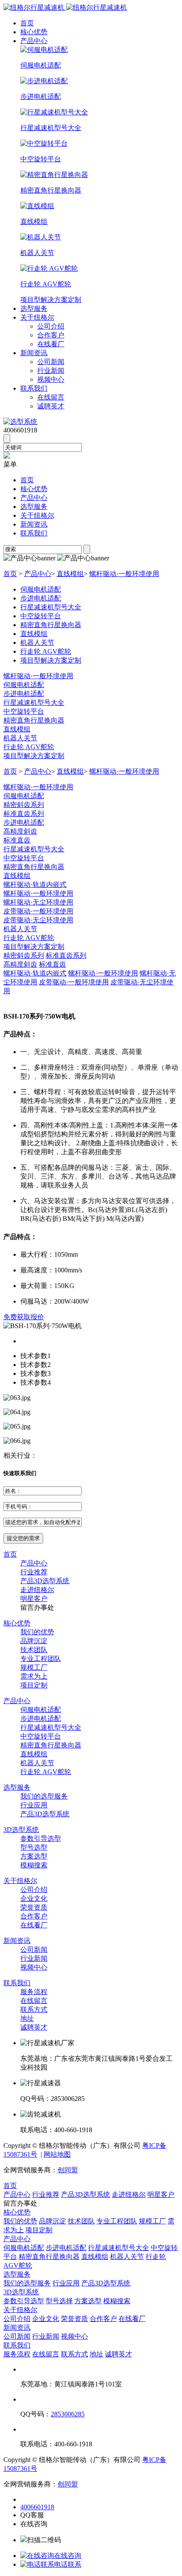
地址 (27, 2018)
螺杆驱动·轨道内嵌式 (35, 884)
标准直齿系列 (24, 814)
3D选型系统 (21, 1830)
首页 (27, 23)
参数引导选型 (41, 1838)
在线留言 (51, 397)
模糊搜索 (34, 1865)
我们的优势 (37, 1632)
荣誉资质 (34, 1907)
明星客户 (34, 1599)
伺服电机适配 (24, 685)
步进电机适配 (24, 694)
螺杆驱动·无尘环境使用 (38, 902)
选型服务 (34, 308)
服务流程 (34, 1992)
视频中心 (51, 379)
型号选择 (59, 2301)
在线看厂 (51, 344)
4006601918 (37, 2507)
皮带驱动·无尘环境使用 (38, 920)
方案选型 (34, 1856)
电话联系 (68, 2564)
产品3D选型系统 (45, 1581)
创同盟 (68, 2170)
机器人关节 (20, 738)
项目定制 (34, 1685)
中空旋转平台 (24, 711)
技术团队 (34, 1650)
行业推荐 (34, 1572)
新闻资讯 (34, 353)
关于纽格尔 (37, 317)
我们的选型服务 (44, 1796)
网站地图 (57, 2154)
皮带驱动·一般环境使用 (38, 911)
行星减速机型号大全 (34, 702)
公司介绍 (51, 326)
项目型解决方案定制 (34, 756)
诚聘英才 (51, 406)
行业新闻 (51, 371)
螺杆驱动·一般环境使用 (124, 574)
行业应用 (34, 1805)
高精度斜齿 (20, 831)
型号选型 (34, 1847)
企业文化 (34, 1898)
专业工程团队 (41, 1659)
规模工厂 (34, 1667)
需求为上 (34, 1676)
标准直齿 (17, 840)
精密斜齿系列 (24, 805)
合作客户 (51, 335)
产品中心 (34, 41)
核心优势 (34, 32)
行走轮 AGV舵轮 (29, 747)
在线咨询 (68, 2556)
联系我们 (34, 388)
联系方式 (34, 2009)
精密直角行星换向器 (34, 720)
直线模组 (70, 574)
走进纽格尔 (37, 1590)
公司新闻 (51, 362)
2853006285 (68, 2414)
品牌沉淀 (34, 1641)
